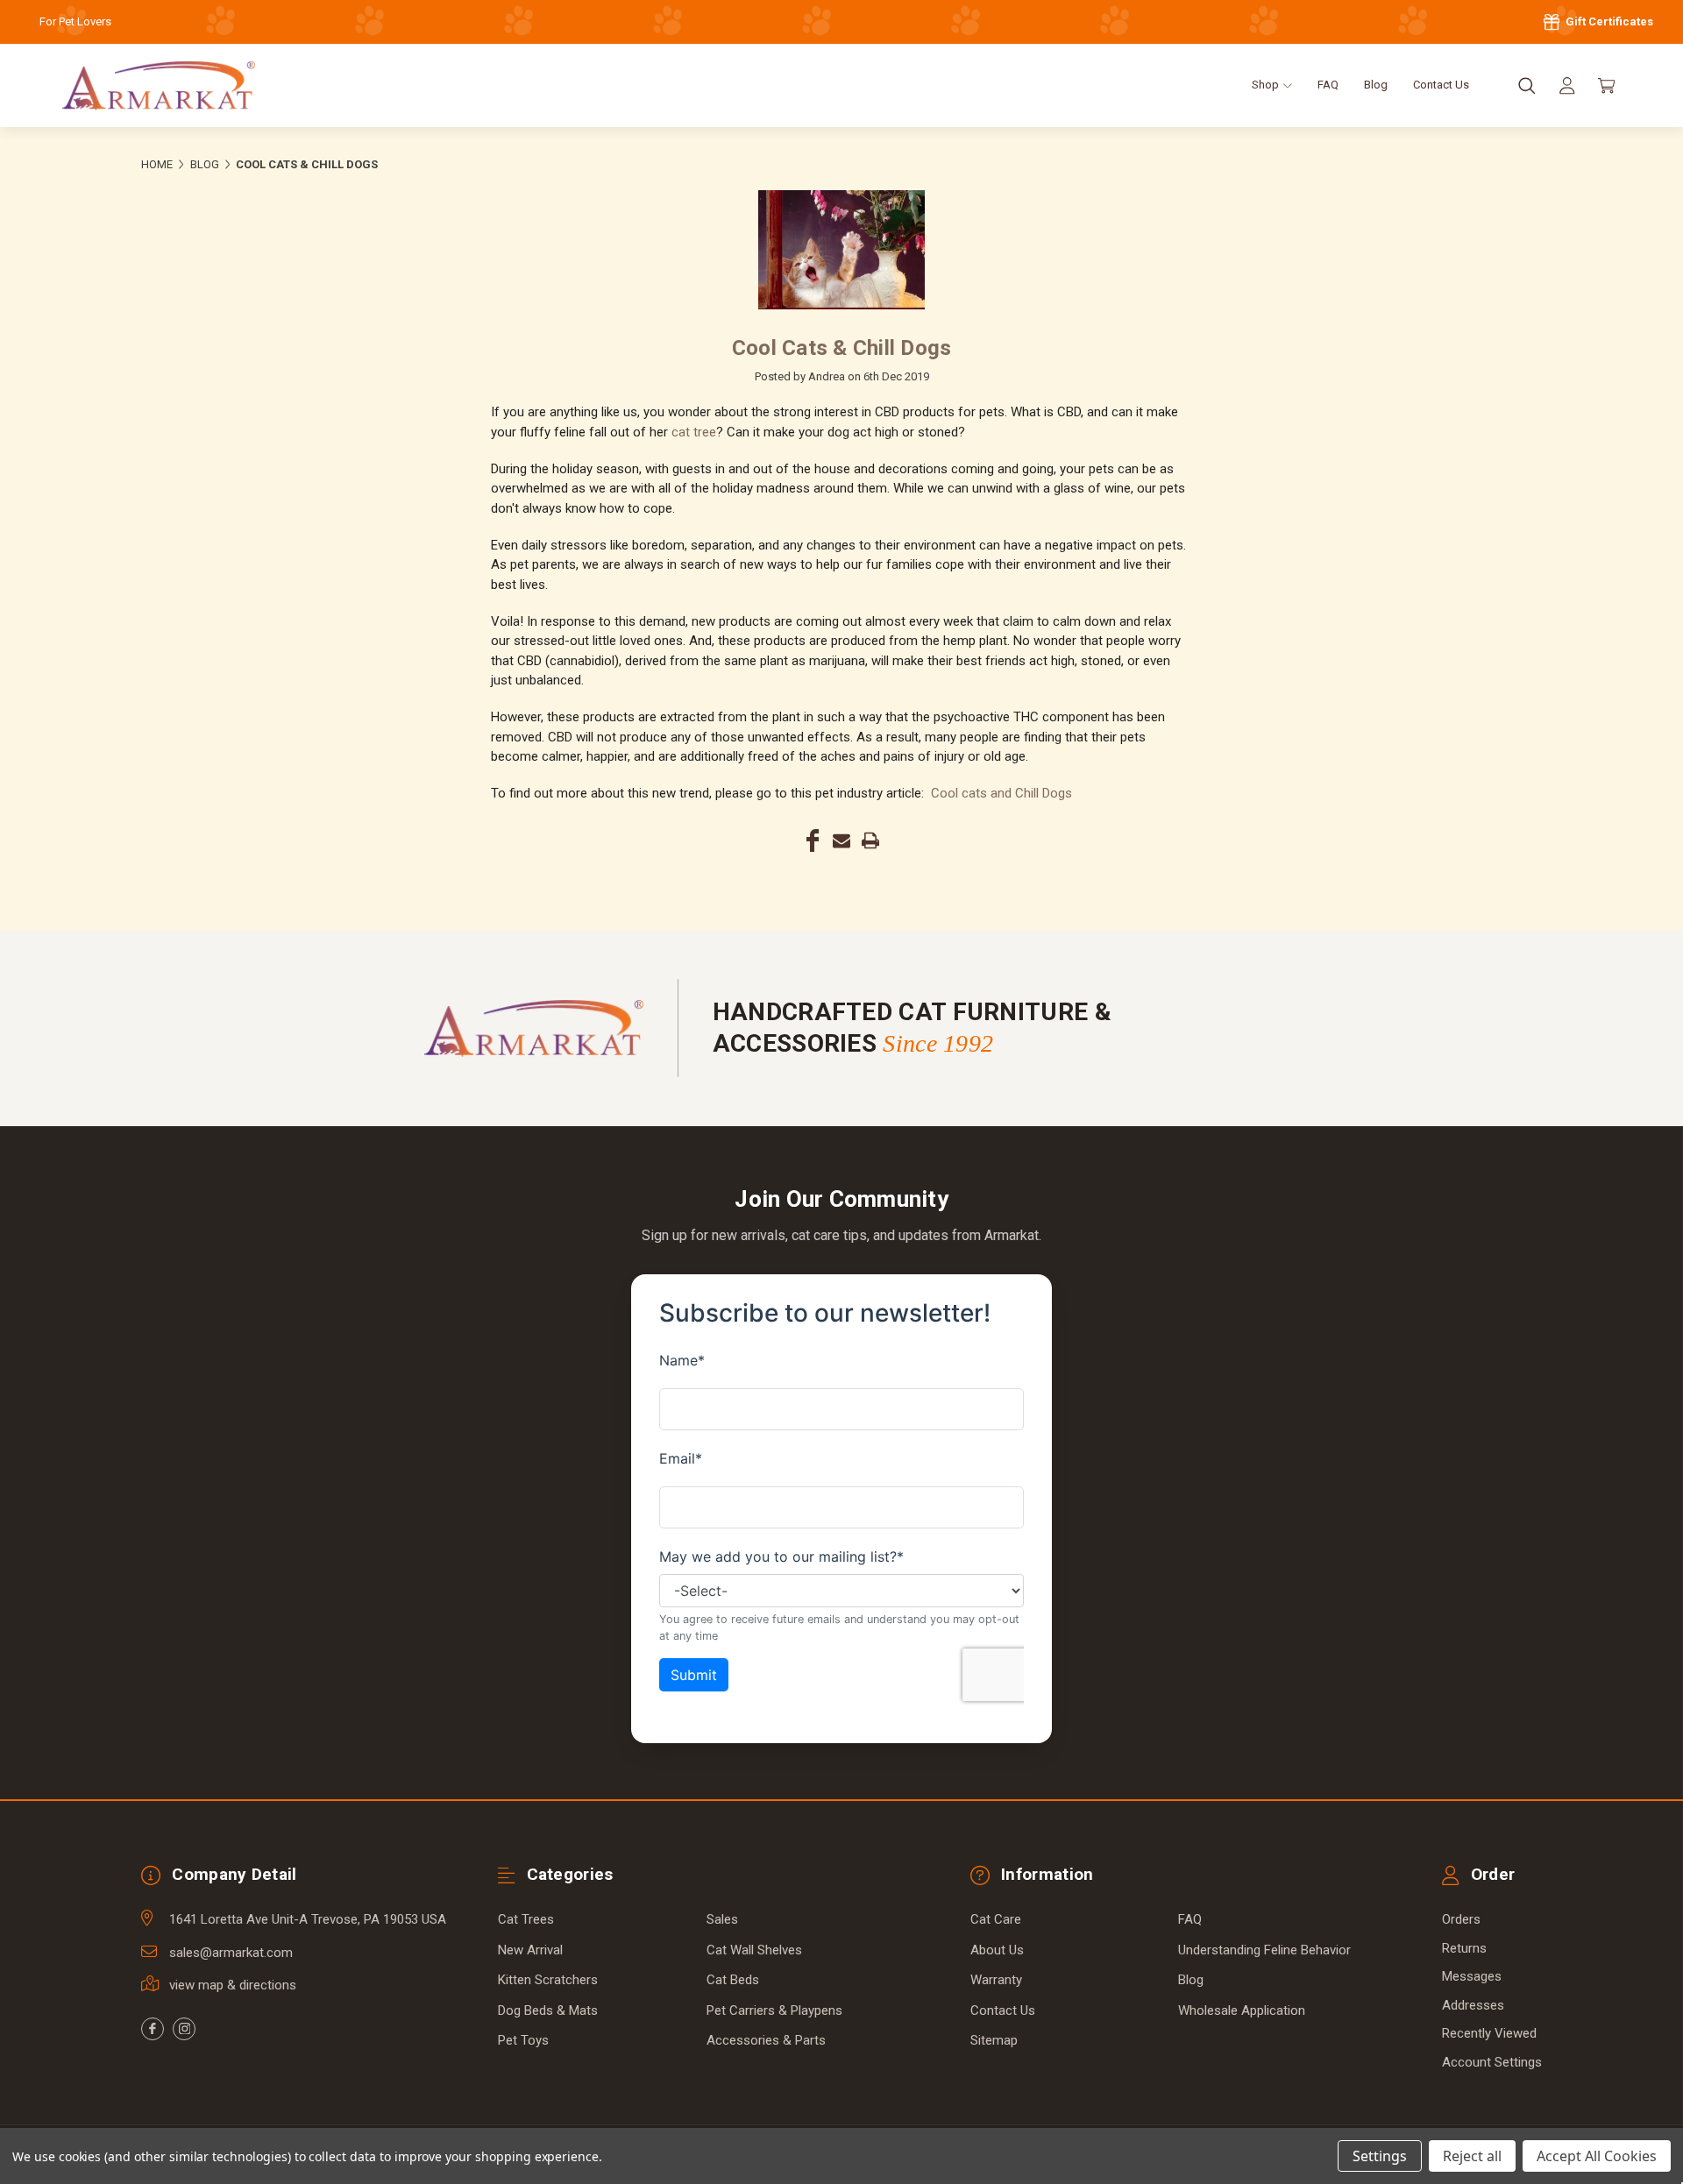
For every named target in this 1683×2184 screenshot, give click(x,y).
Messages (1472, 1976)
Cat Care (996, 1919)
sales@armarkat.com (231, 1953)
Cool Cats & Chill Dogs (842, 348)
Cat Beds (733, 1980)
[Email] (841, 840)
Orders (1461, 1919)
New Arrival (530, 1950)
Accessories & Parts (766, 2040)
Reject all (1472, 2156)
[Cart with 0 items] (1607, 86)
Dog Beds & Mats (548, 2010)
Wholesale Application (1242, 2010)
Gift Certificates (1608, 21)
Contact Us (1441, 85)
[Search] (1527, 86)
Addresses (1473, 2005)
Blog (1376, 85)
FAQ (1328, 85)
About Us (997, 1950)
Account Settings (1492, 2062)
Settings (1380, 2156)
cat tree (694, 432)
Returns (1464, 1948)
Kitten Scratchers (548, 1980)
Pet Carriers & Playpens (774, 2010)
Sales (722, 1919)
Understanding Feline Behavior (1264, 1950)
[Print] (870, 840)
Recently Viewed (1489, 2033)
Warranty (996, 1980)
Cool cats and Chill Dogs (1001, 793)
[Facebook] (813, 840)
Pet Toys (523, 2040)
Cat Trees (526, 1919)
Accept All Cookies (1597, 2156)
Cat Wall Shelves (754, 1950)
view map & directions (233, 1985)
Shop (1267, 85)
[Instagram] (184, 2029)
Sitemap (994, 2040)
